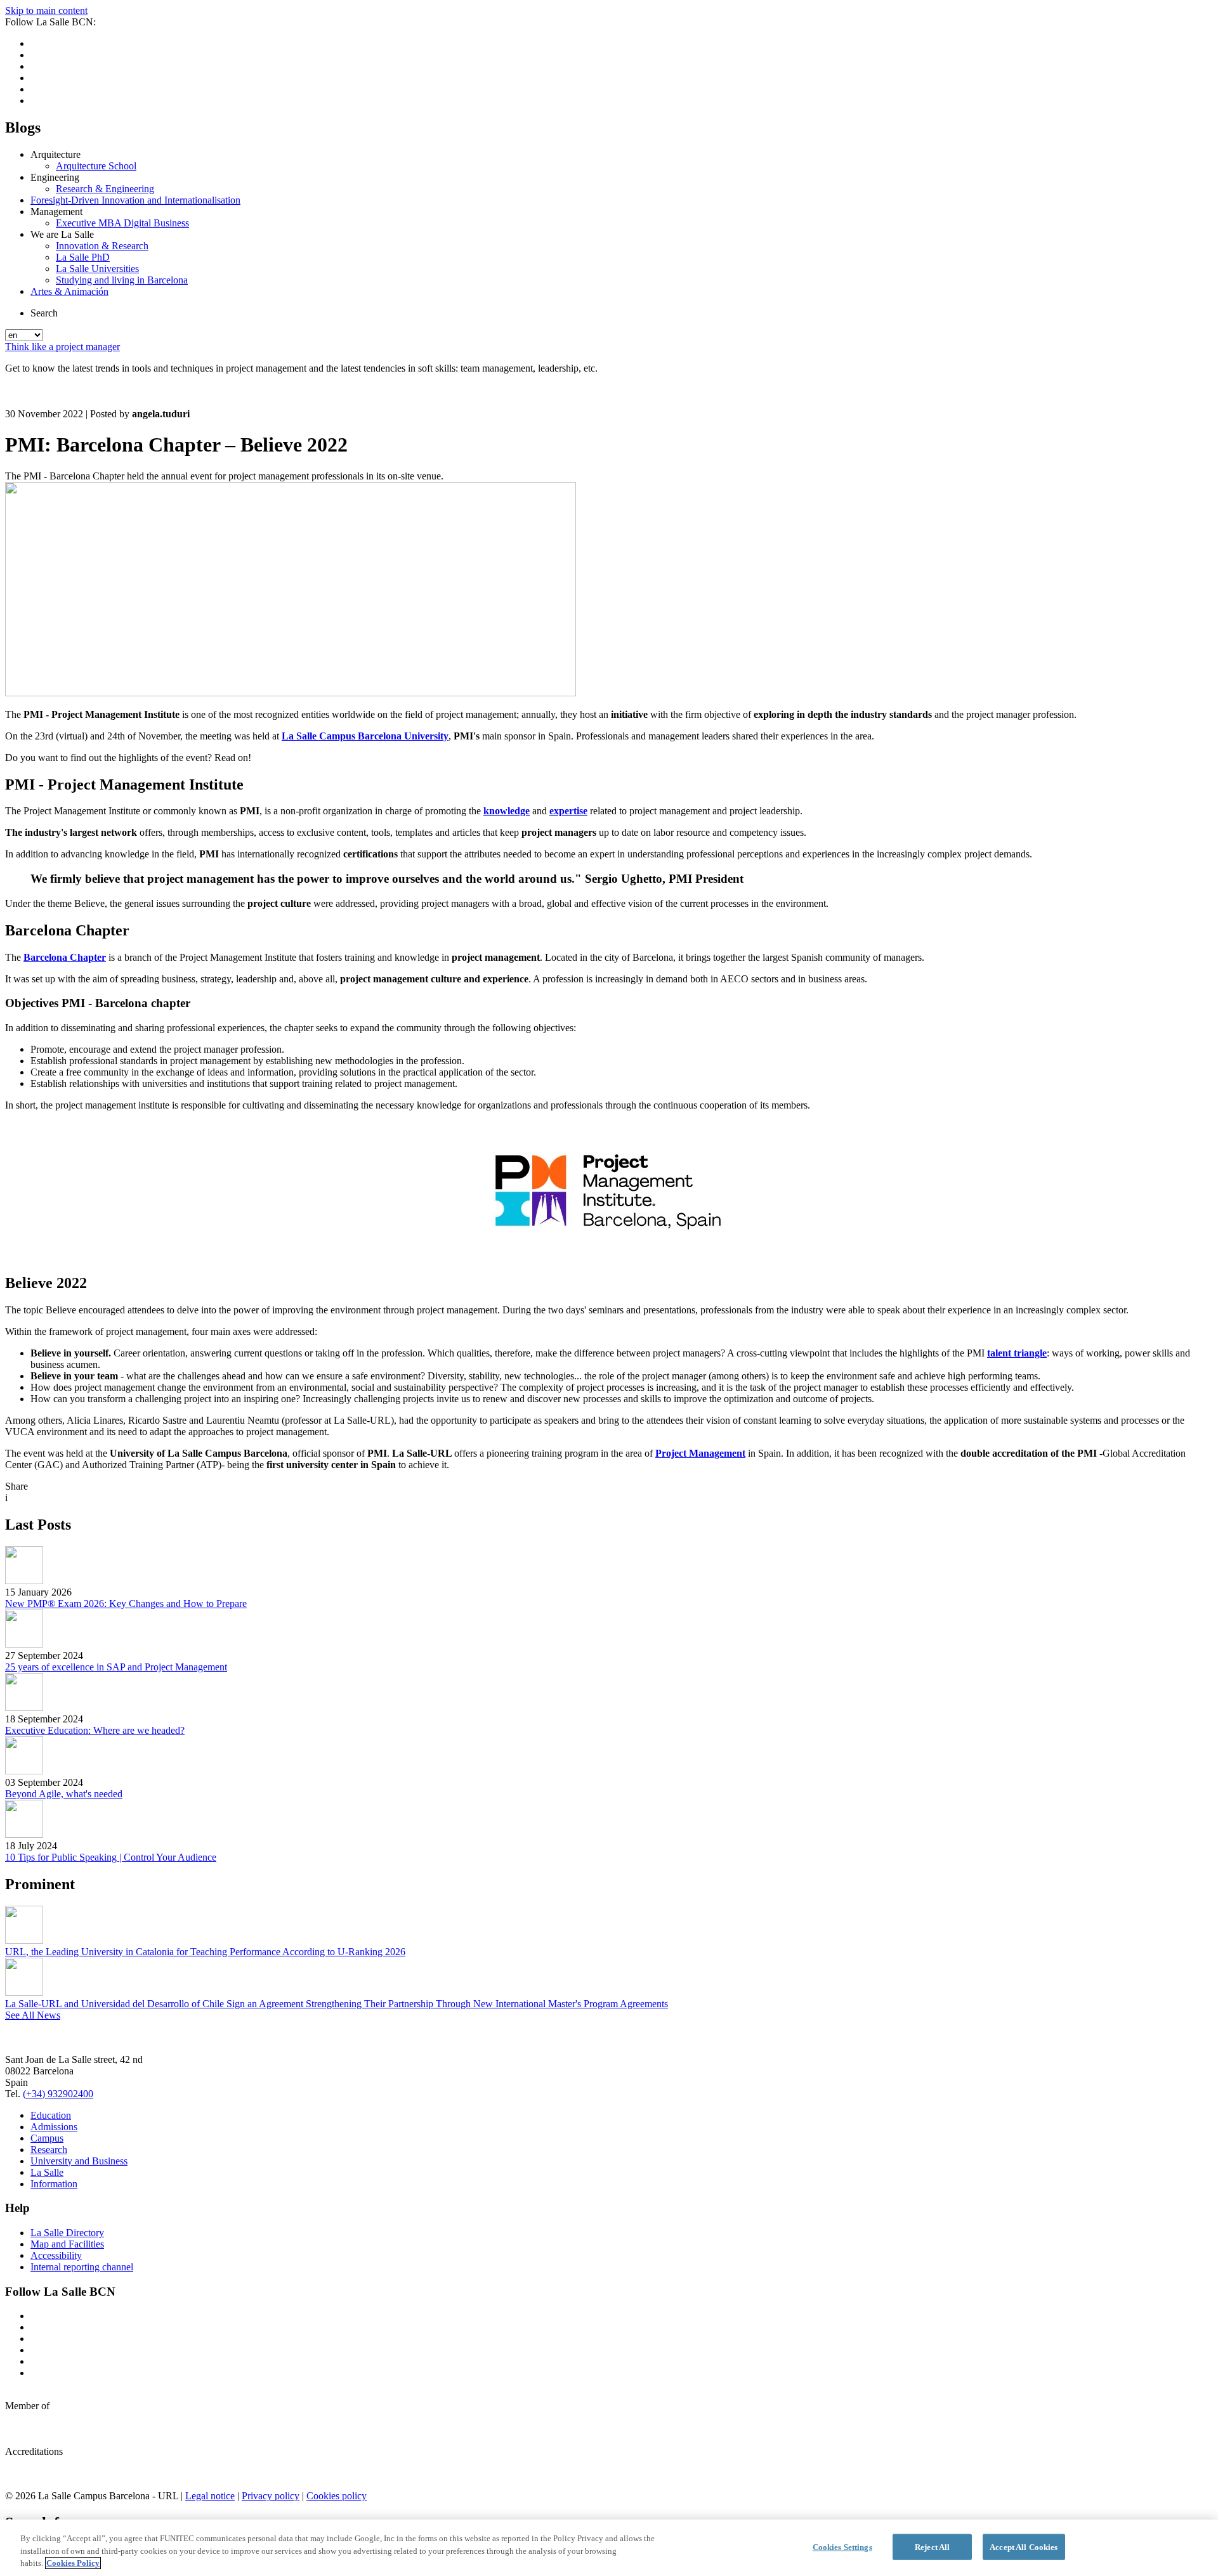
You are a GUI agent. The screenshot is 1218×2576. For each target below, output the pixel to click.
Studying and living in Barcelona (122, 280)
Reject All (932, 2547)
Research (49, 2150)
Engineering (55, 177)
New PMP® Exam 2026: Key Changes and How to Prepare (126, 1603)
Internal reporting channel (82, 2267)
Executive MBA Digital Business (122, 223)
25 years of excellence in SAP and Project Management (116, 1667)
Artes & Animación (69, 291)
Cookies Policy (73, 2563)
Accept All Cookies (1024, 2547)
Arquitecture (56, 154)
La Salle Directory (67, 2233)
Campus (47, 2138)
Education (51, 2115)
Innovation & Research (102, 246)
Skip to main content (46, 10)
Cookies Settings (842, 2547)
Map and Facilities (67, 2244)
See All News (33, 2015)
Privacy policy (271, 2496)
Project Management (700, 1453)
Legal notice (210, 2496)
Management (56, 211)
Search (44, 313)
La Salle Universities (97, 269)
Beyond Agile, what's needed (64, 1794)
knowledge (507, 811)
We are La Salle (62, 234)
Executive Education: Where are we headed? (95, 1730)
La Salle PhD (83, 257)
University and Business (79, 2161)
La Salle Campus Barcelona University (365, 736)
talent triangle (1017, 1353)
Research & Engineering (105, 189)
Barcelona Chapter (65, 957)
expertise (568, 811)
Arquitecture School (96, 166)
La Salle (47, 2172)
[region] (609, 2548)
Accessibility (56, 2255)
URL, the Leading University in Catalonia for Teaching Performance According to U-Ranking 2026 (205, 1952)
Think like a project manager (62, 347)
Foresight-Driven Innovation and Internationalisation (135, 200)
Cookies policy (337, 2496)
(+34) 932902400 (58, 2094)
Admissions (54, 2127)
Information (54, 2184)
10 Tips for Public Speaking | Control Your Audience (111, 1857)
